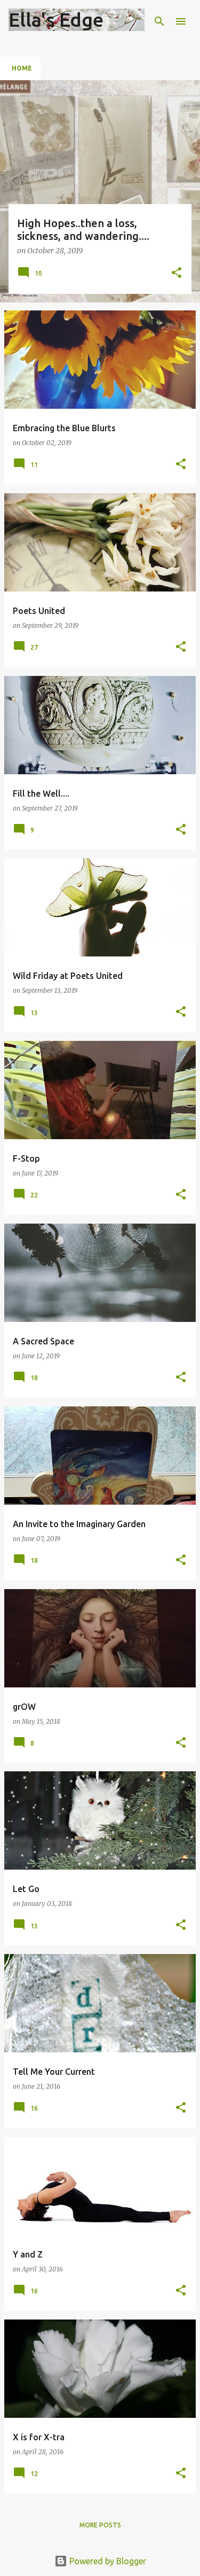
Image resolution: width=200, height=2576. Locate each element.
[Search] (159, 21)
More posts (100, 2525)
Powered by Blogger (107, 2561)
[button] (177, 273)
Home (22, 68)
